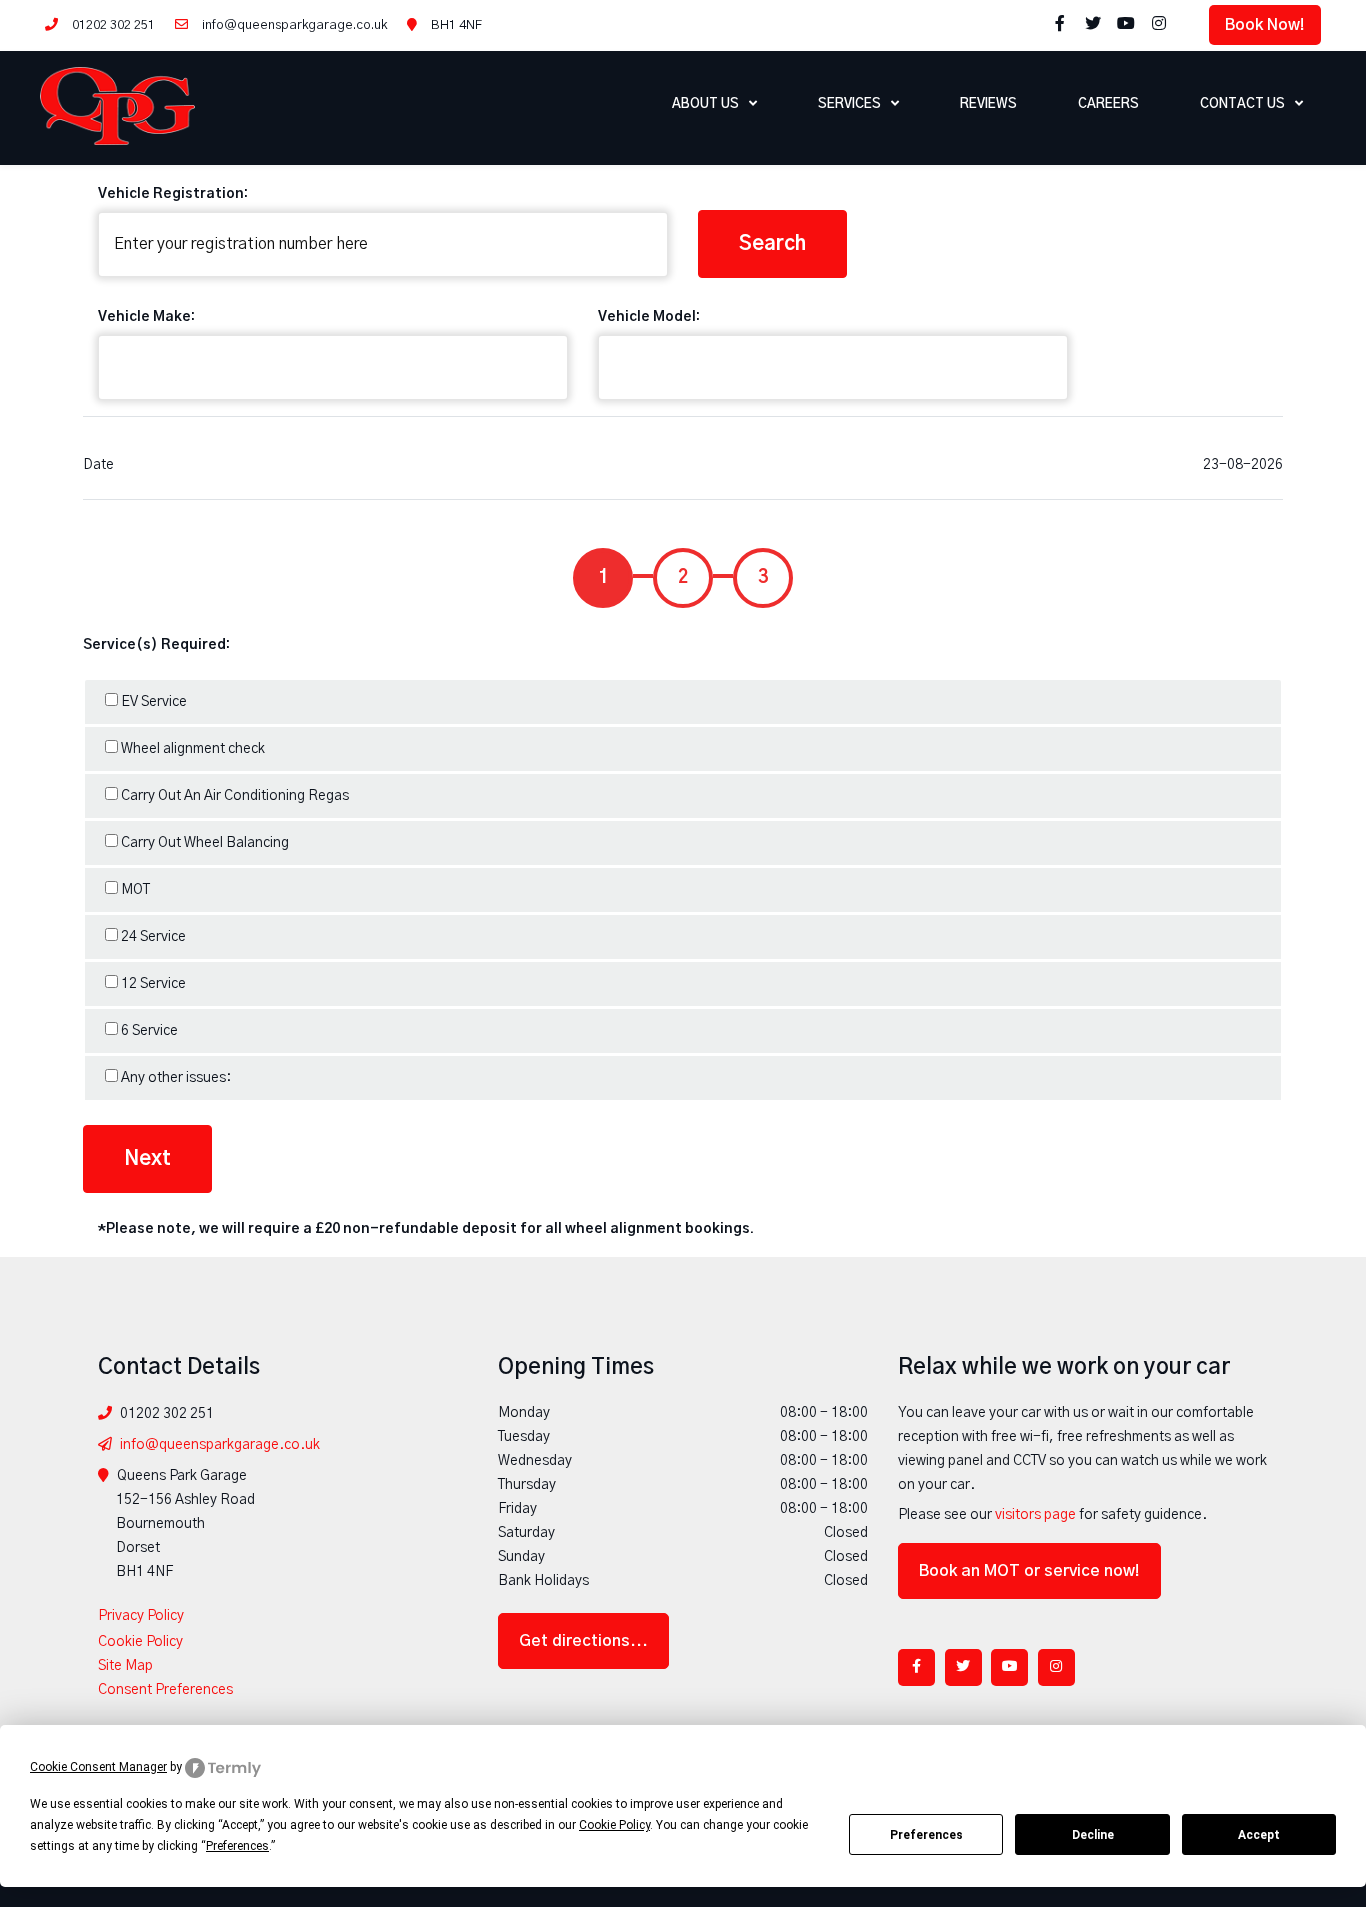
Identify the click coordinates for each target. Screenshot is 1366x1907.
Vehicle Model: (649, 317)
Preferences (926, 1835)
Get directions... (583, 1641)
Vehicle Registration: (173, 194)
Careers (1108, 104)
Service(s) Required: (156, 645)
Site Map (125, 1666)
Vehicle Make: (146, 317)
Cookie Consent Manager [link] (98, 1767)
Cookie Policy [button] (614, 1825)
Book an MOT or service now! (1029, 1571)
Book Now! (1265, 25)
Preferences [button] (237, 1846)
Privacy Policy (141, 1616)
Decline (1093, 1835)
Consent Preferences (165, 1690)
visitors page (1035, 1515)
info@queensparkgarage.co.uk (294, 25)
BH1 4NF (456, 25)
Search (772, 244)
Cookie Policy (140, 1642)
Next (147, 1159)
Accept (1259, 1835)
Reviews (988, 104)
